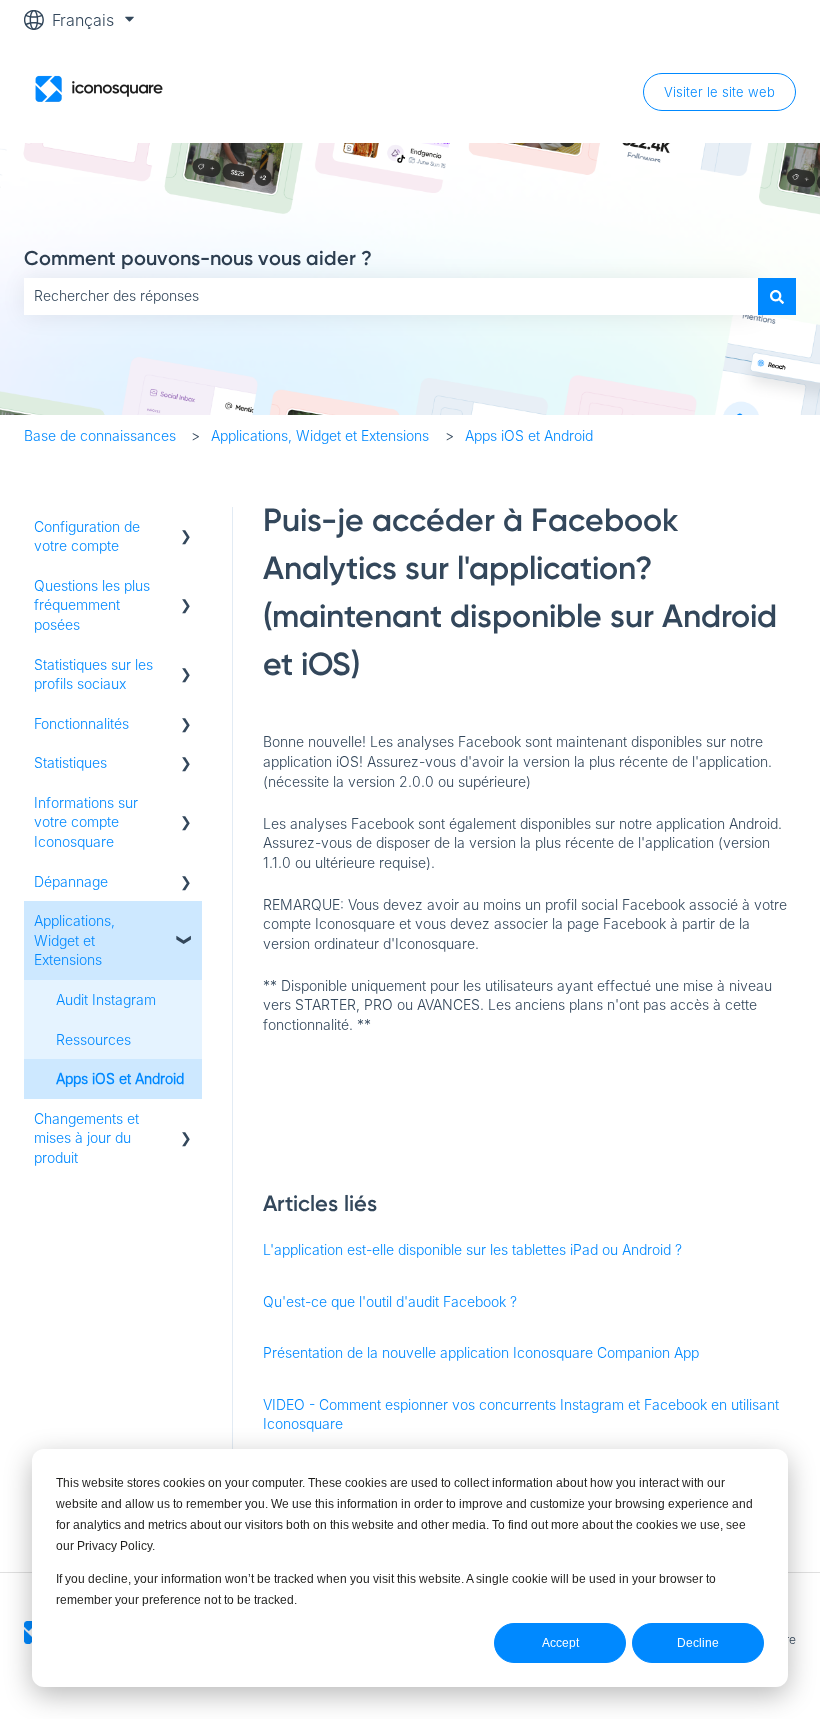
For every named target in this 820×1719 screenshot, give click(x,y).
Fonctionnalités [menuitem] (81, 723)
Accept (560, 1643)
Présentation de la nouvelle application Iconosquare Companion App (481, 1352)
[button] (186, 529)
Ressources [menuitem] (93, 1039)
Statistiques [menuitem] (70, 762)
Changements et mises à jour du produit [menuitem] (86, 1138)
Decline (698, 1643)
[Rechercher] (777, 296)
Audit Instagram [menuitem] (106, 999)
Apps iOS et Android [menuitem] (120, 1078)
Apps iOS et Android (529, 435)
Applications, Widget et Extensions (320, 435)
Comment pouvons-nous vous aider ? (198, 258)
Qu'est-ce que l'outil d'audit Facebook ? (390, 1301)
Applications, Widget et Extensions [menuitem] (74, 940)
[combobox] (391, 296)
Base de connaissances (100, 435)
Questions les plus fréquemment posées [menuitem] (92, 605)
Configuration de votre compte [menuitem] (87, 536)
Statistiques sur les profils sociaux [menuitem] (93, 674)
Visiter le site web (719, 92)
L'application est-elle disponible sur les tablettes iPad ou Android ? (472, 1249)
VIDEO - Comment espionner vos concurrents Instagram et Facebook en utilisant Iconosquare (521, 1414)
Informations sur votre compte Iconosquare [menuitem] (86, 822)
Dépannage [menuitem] (71, 881)
